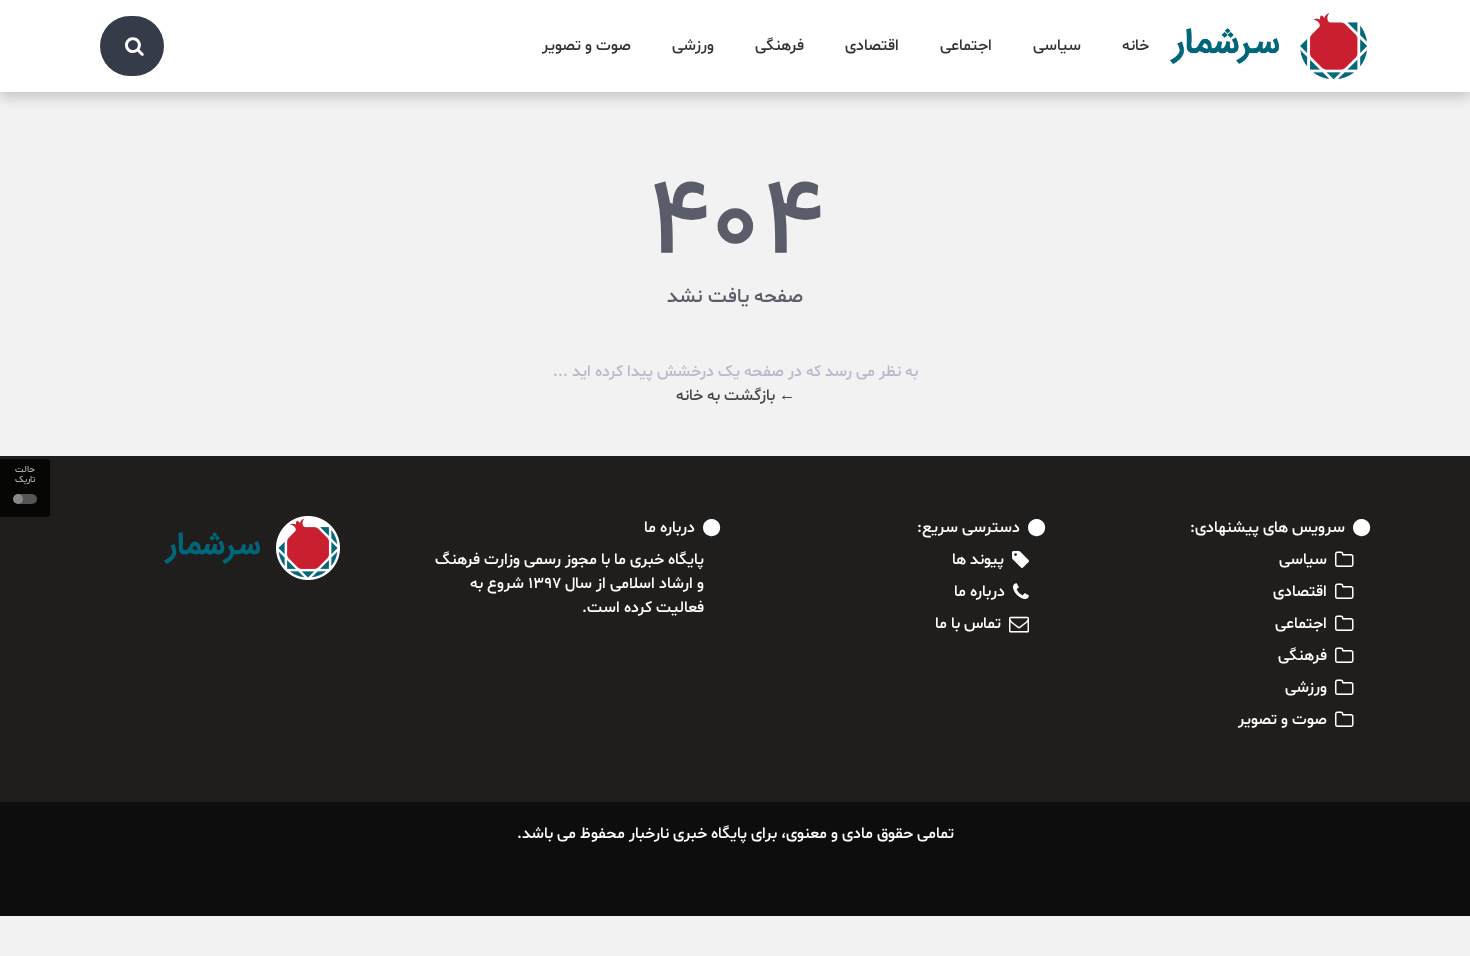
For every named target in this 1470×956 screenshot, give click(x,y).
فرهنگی (779, 46)
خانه (1135, 46)
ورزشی (693, 46)
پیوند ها (978, 560)
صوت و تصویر (586, 46)
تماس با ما (968, 624)
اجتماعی (966, 46)
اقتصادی (872, 46)
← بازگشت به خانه (735, 396)
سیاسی (1057, 46)
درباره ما (979, 592)
